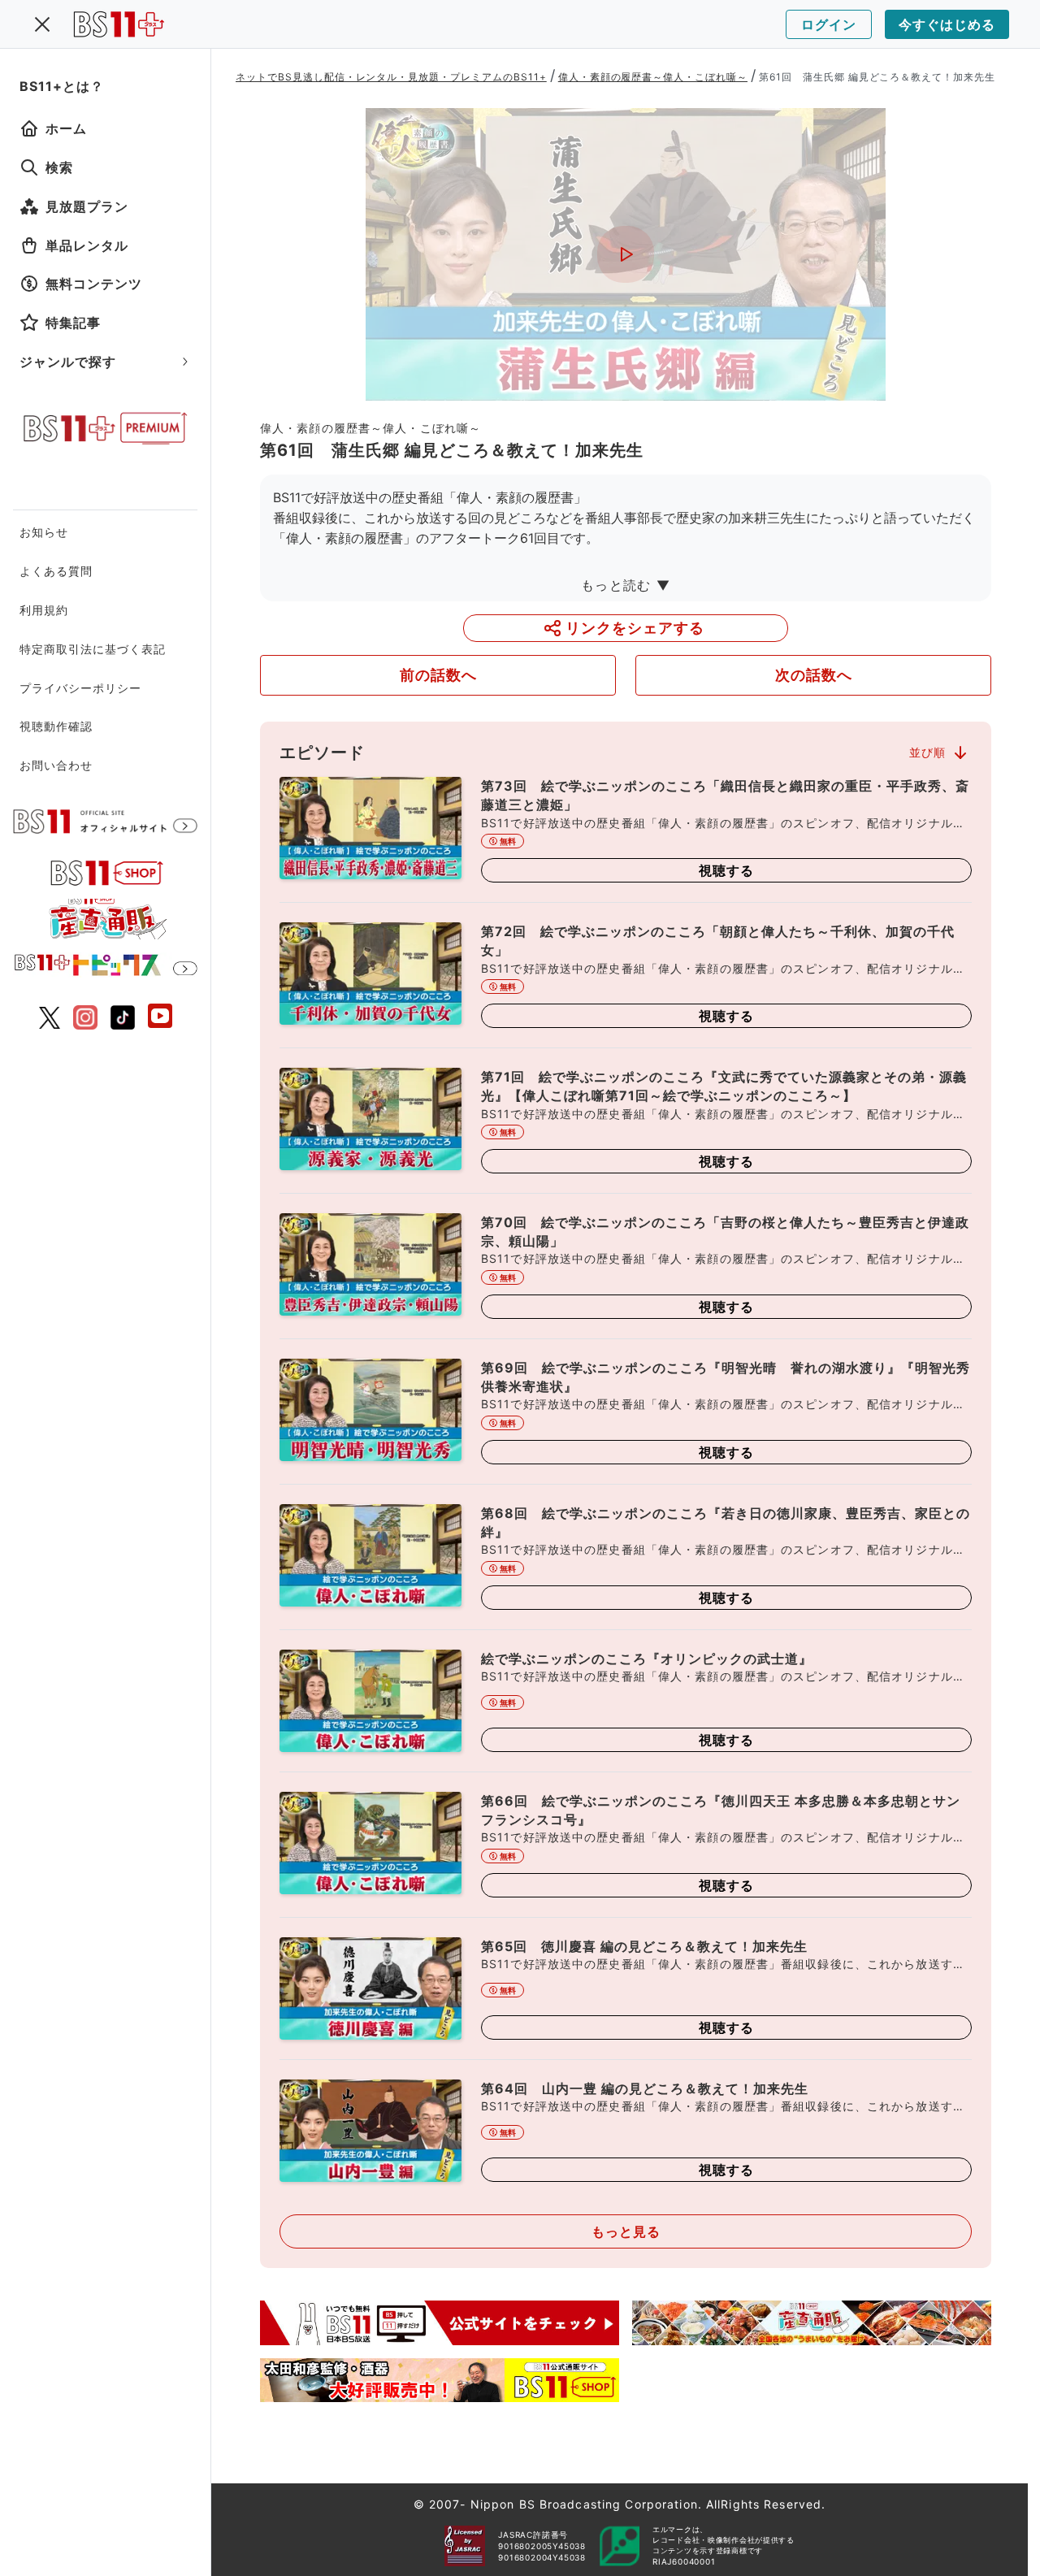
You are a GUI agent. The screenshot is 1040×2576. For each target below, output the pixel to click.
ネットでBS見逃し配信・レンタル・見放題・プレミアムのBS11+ (391, 77)
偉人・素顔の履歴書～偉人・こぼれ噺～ (653, 77)
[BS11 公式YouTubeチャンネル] (160, 1018)
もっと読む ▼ (626, 585)
